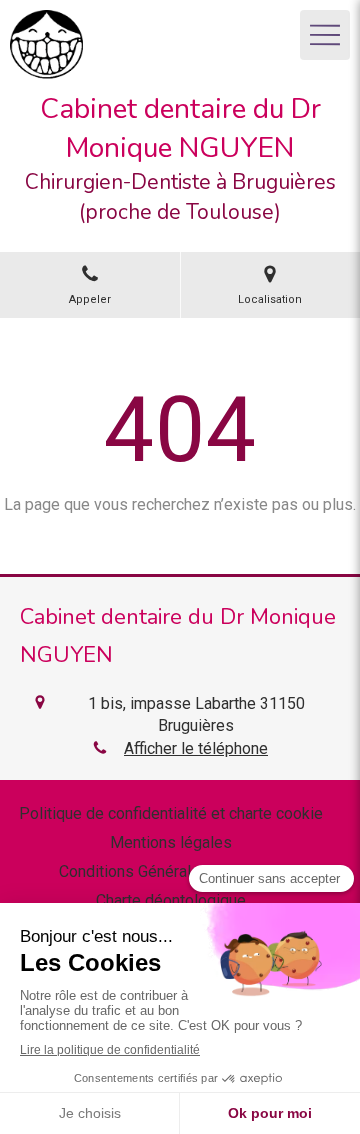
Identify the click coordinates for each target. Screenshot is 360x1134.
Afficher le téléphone (196, 748)
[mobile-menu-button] (325, 35)
